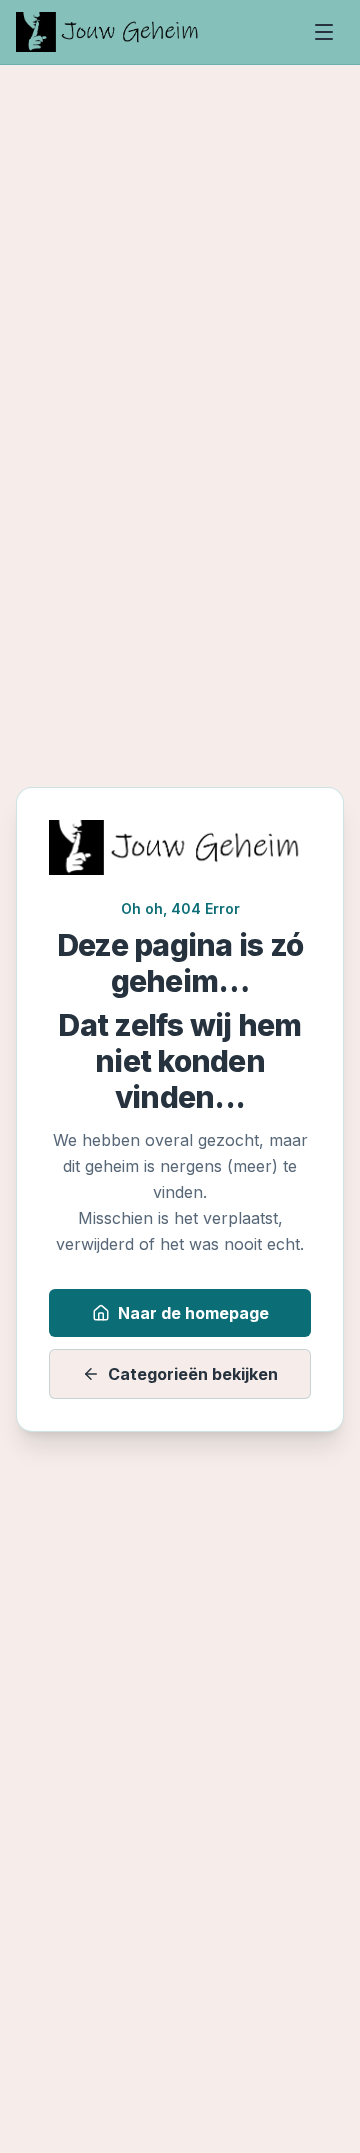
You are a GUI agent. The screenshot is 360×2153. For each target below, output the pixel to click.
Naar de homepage (193, 1313)
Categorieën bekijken (193, 1374)
